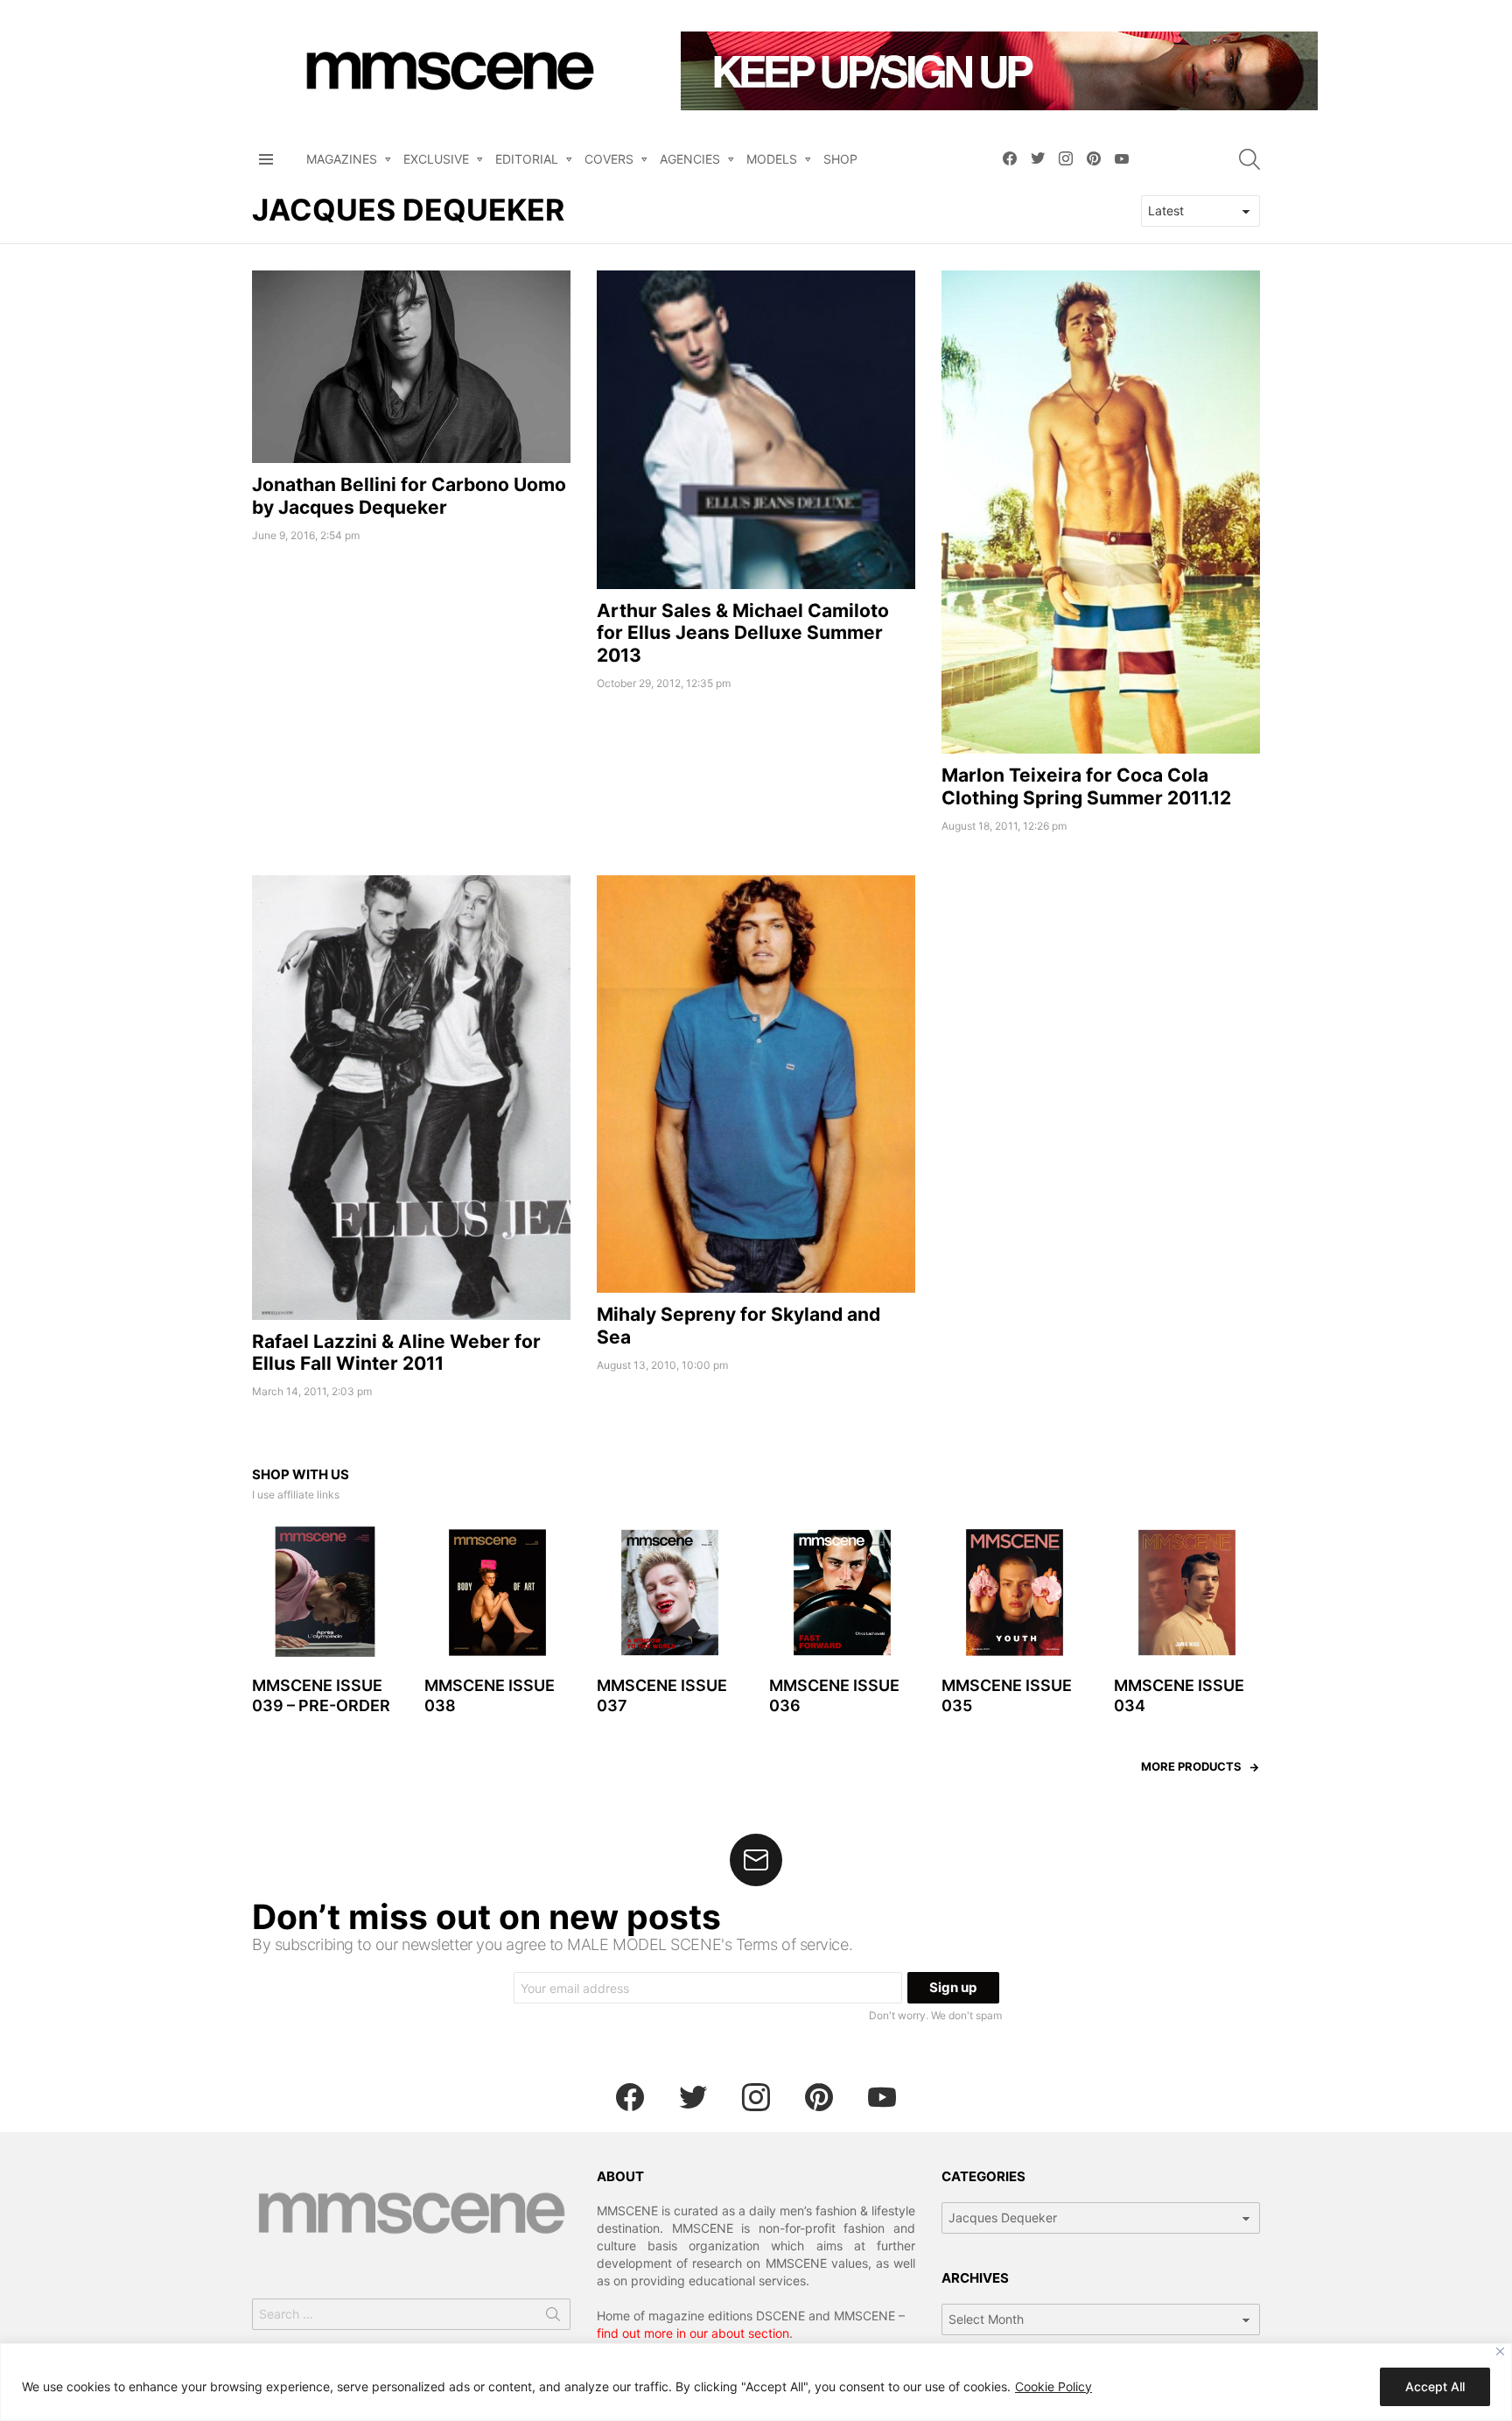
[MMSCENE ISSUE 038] (497, 1593)
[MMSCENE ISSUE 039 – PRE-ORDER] (325, 1593)
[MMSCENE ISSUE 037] (670, 1593)
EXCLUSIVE (436, 159)
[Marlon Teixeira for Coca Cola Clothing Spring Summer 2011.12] (1101, 512)
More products (1191, 1766)
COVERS (609, 159)
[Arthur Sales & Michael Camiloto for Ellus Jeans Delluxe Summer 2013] (756, 430)
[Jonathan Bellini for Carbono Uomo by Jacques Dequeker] (411, 367)
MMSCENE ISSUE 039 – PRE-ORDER (321, 1695)
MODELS (772, 159)
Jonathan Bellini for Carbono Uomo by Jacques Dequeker (409, 495)
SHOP (840, 159)
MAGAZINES (342, 159)
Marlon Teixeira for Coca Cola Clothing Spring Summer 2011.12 (1086, 786)
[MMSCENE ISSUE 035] (1015, 1593)
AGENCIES (690, 159)
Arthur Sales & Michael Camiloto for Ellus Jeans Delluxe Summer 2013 (743, 633)
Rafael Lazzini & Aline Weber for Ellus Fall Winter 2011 (396, 1352)
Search (553, 2318)
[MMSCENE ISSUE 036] (842, 1593)
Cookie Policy (1053, 2386)
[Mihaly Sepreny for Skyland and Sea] (756, 1084)
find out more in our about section (693, 2333)
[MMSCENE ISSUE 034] (1187, 1593)
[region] (756, 2382)
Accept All (1435, 2386)
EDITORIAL (527, 159)
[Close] (1500, 2351)
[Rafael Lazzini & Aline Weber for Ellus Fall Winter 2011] (411, 1098)
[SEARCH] (1249, 159)
